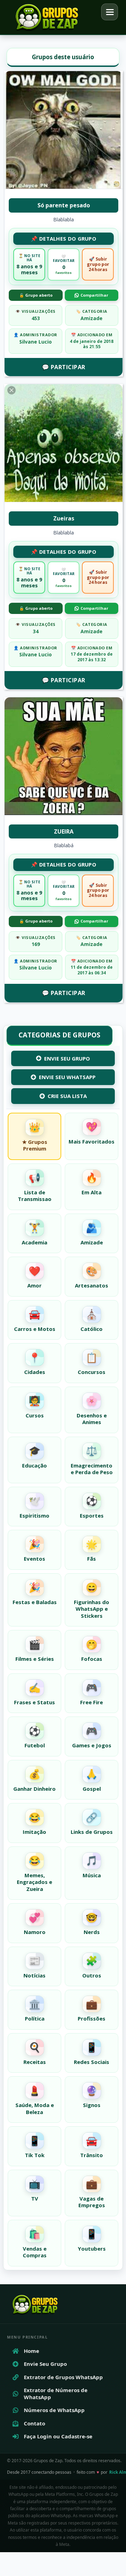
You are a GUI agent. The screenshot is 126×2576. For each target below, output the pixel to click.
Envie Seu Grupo (67, 1058)
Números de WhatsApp (54, 2410)
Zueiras (64, 518)
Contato (34, 2423)
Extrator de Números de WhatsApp (56, 2394)
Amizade (92, 318)
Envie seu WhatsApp (67, 1077)
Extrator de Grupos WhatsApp (63, 2377)
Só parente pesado (64, 205)
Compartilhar (94, 295)
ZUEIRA (64, 831)
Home (31, 2351)
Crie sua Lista (67, 1096)
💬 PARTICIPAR (64, 367)
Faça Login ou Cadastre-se (58, 2436)
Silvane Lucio (36, 342)
